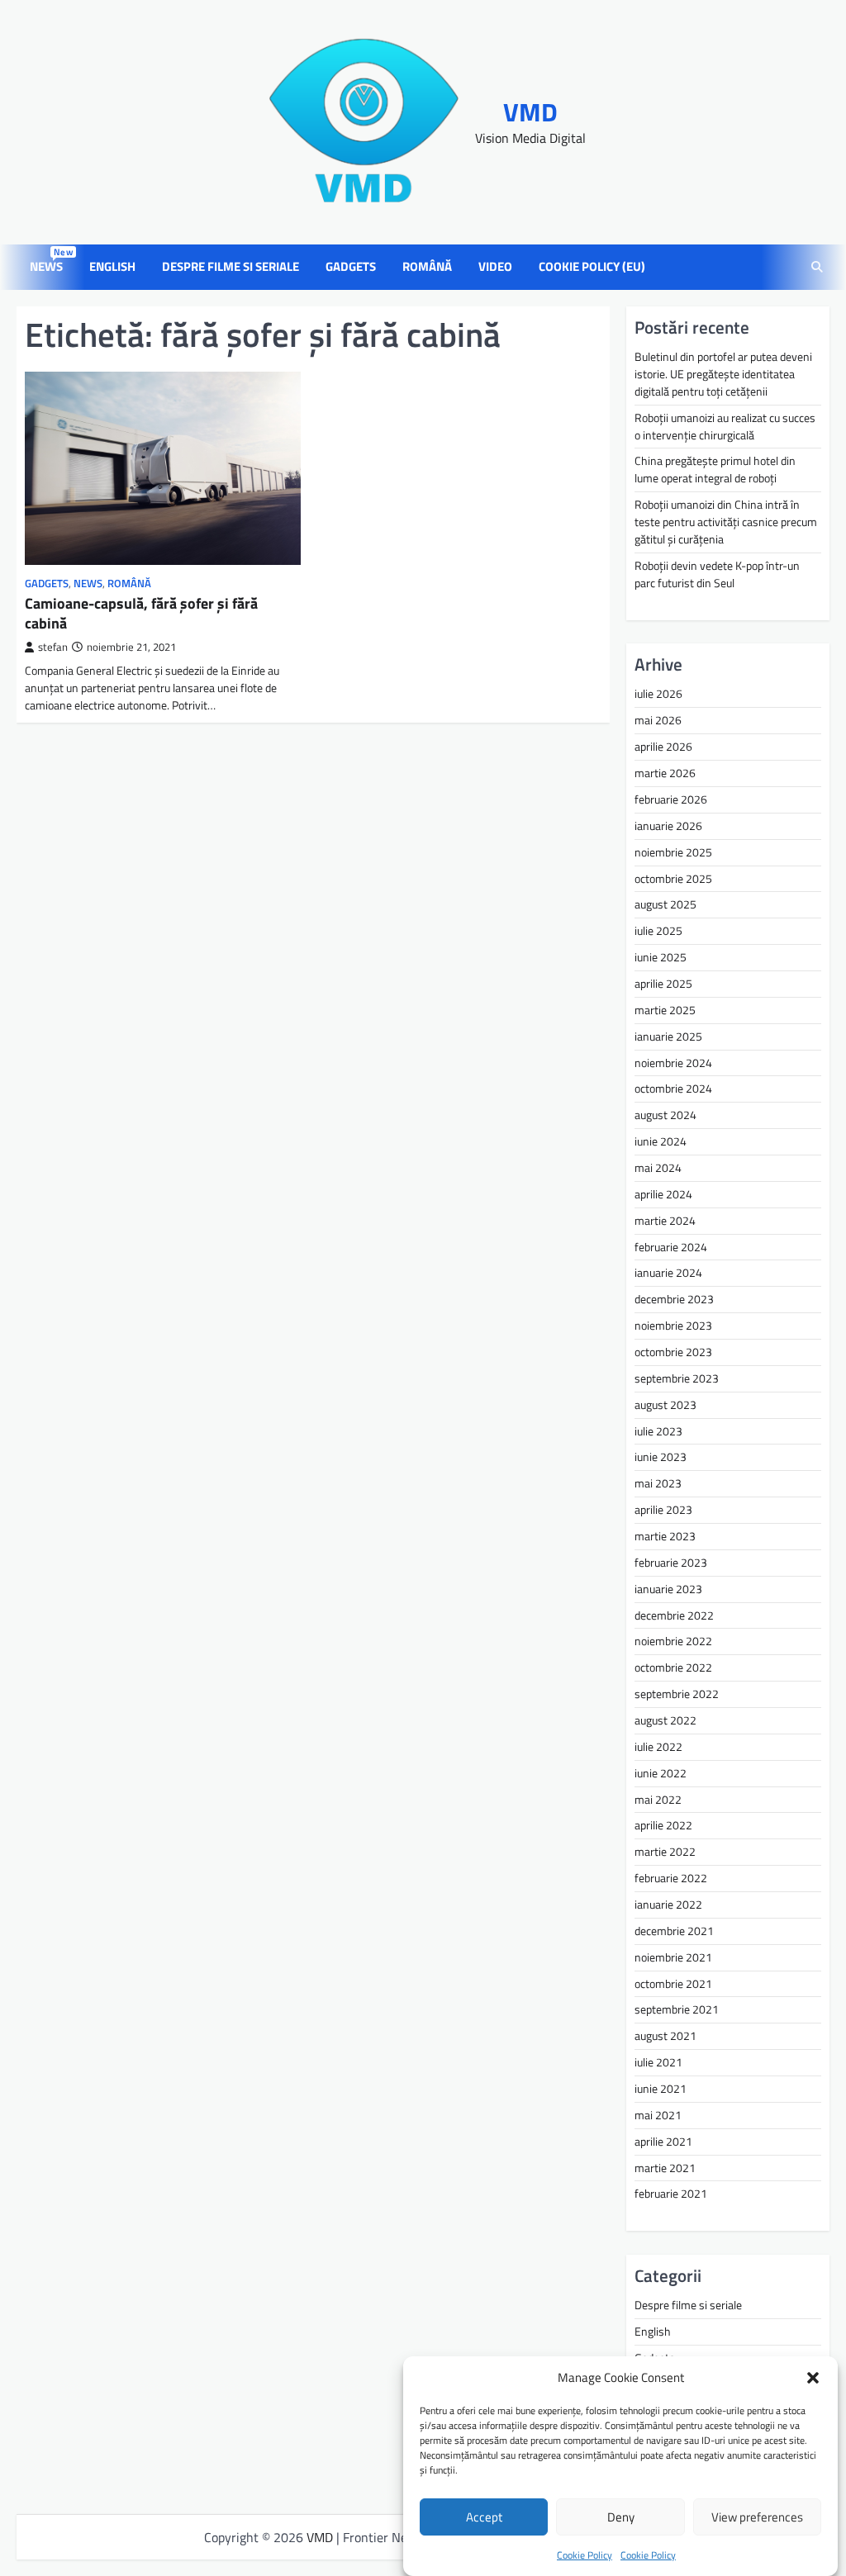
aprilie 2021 (663, 2141)
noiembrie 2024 (673, 1063)
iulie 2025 (658, 930)
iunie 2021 (661, 2088)
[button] (813, 2378)
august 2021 (665, 2035)
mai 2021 (658, 2115)
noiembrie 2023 (673, 1325)
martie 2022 (665, 1851)
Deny (621, 2517)
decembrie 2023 (674, 1299)
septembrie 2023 (677, 1378)
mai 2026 (658, 720)
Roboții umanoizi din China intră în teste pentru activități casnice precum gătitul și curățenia (726, 522)
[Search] (817, 268)
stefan (53, 647)
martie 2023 (665, 1536)
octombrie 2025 (673, 878)
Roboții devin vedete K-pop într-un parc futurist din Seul (717, 574)
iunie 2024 (661, 1141)
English (112, 267)
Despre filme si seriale (231, 267)
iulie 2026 (658, 693)
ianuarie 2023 (668, 1589)
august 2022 (665, 1720)
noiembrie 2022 (673, 1641)
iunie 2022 (661, 1773)
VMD (530, 112)
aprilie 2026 (663, 746)
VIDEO (495, 267)
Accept (484, 2517)
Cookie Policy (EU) (592, 267)
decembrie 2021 (674, 1931)
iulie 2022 (658, 1746)
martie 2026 (665, 773)
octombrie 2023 (673, 1352)
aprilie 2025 (663, 983)
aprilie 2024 (663, 1194)
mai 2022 (658, 1799)
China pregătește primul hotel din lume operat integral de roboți (715, 469)
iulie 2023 (658, 1431)
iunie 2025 (661, 957)
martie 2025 (665, 1010)
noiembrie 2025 (673, 852)
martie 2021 (665, 2168)
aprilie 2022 (663, 1825)
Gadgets (351, 267)
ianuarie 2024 (668, 1272)
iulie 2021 (658, 2062)
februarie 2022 (671, 1878)
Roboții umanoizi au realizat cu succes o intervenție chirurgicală (725, 426)
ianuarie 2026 (668, 825)
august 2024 (665, 1115)
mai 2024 (658, 1167)
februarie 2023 (671, 1562)
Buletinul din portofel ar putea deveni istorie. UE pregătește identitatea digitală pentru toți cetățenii (723, 374)
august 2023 (665, 1404)
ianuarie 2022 (668, 1904)
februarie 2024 (671, 1247)
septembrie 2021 (677, 2009)
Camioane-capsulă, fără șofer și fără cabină (141, 613)
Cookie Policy (585, 2555)
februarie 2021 (671, 2193)
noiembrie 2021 (673, 1957)
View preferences (757, 2517)
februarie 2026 (671, 799)
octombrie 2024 (673, 1088)
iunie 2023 (661, 1456)
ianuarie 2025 (668, 1036)
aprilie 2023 (663, 1509)
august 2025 (665, 904)
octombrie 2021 (673, 1983)
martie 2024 (665, 1220)
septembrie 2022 (677, 1694)
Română (427, 267)
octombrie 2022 (673, 1667)
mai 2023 (658, 1483)
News (50, 267)
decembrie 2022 (674, 1615)
